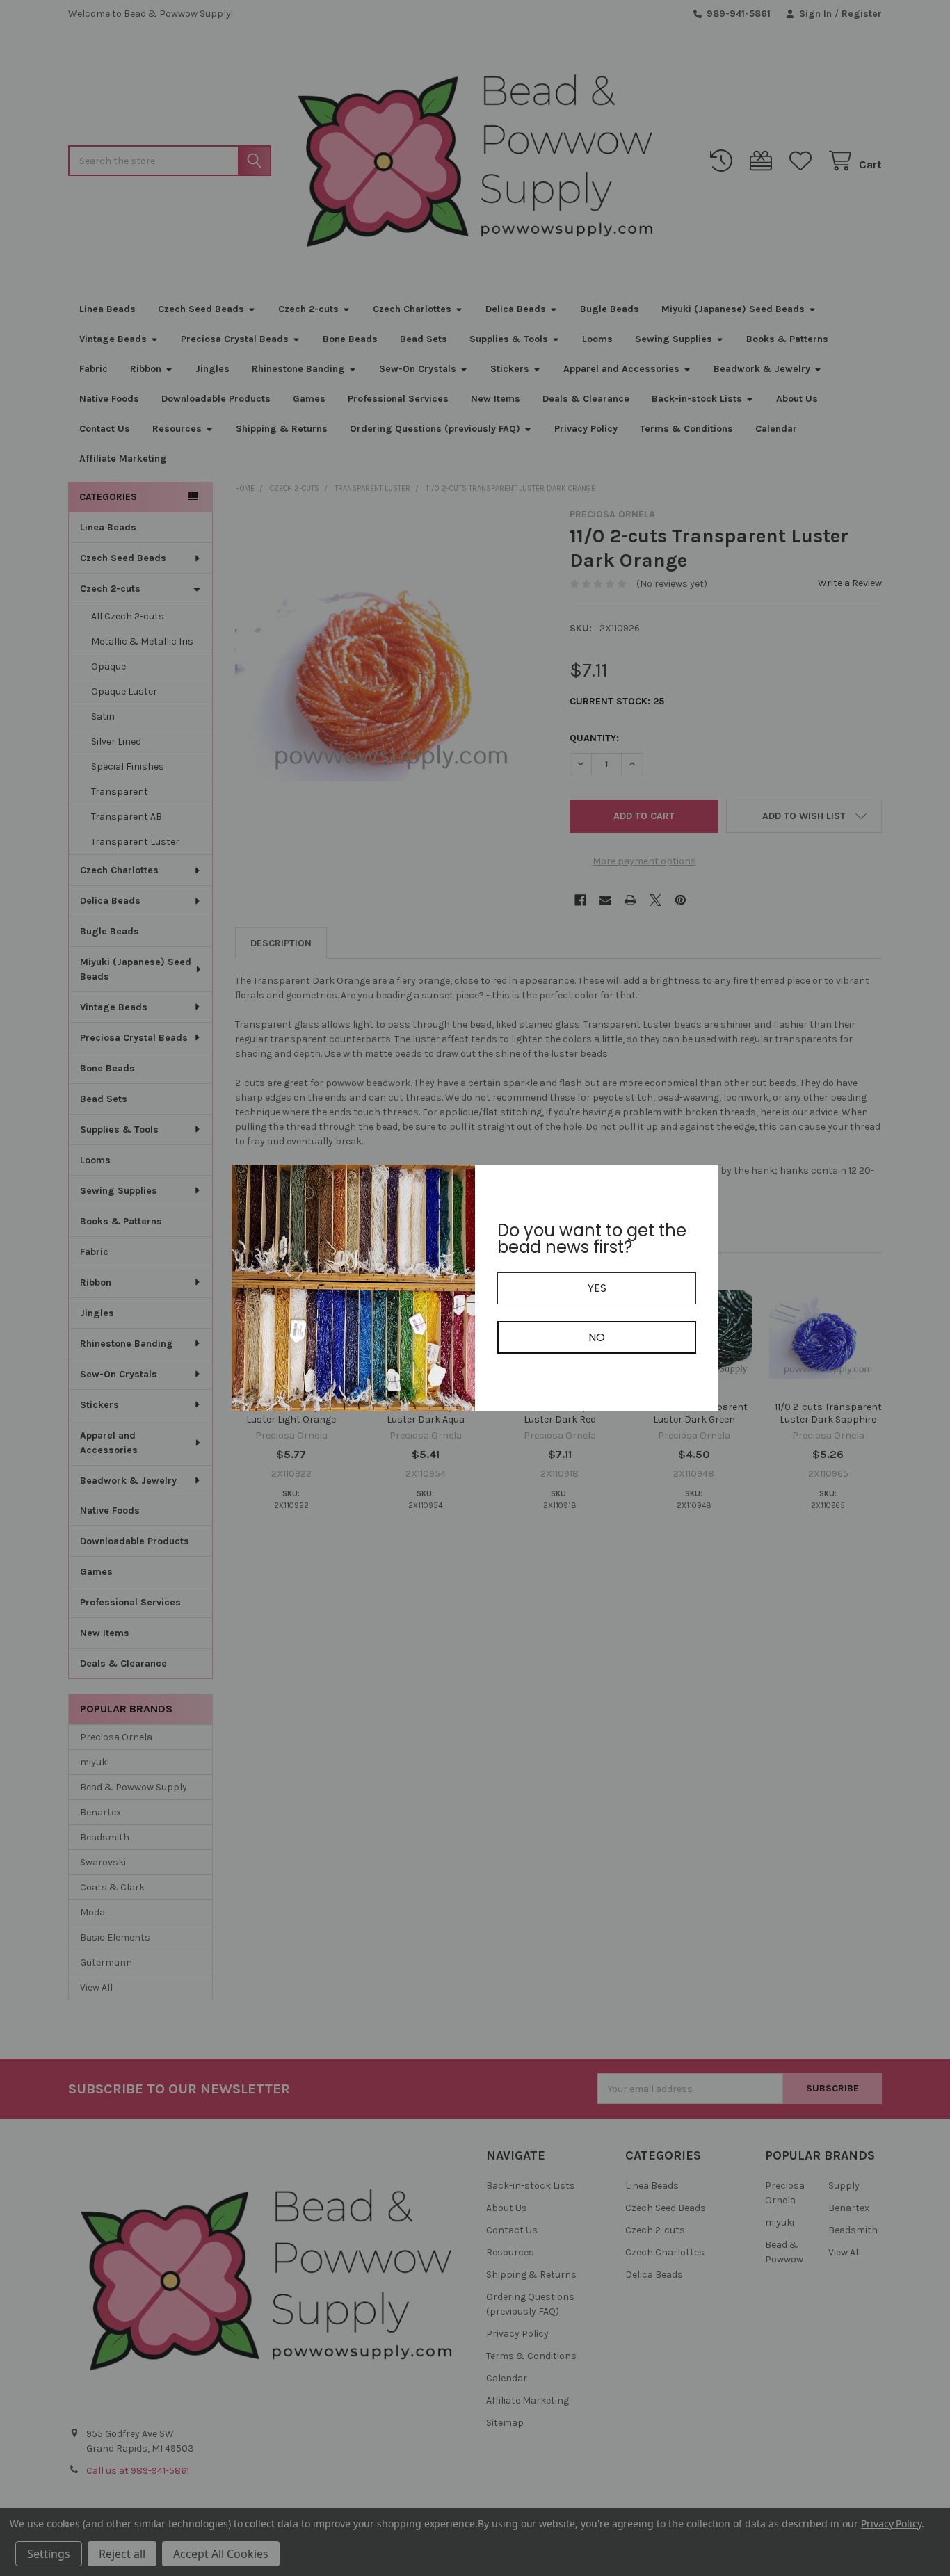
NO (597, 1337)
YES (597, 1288)
